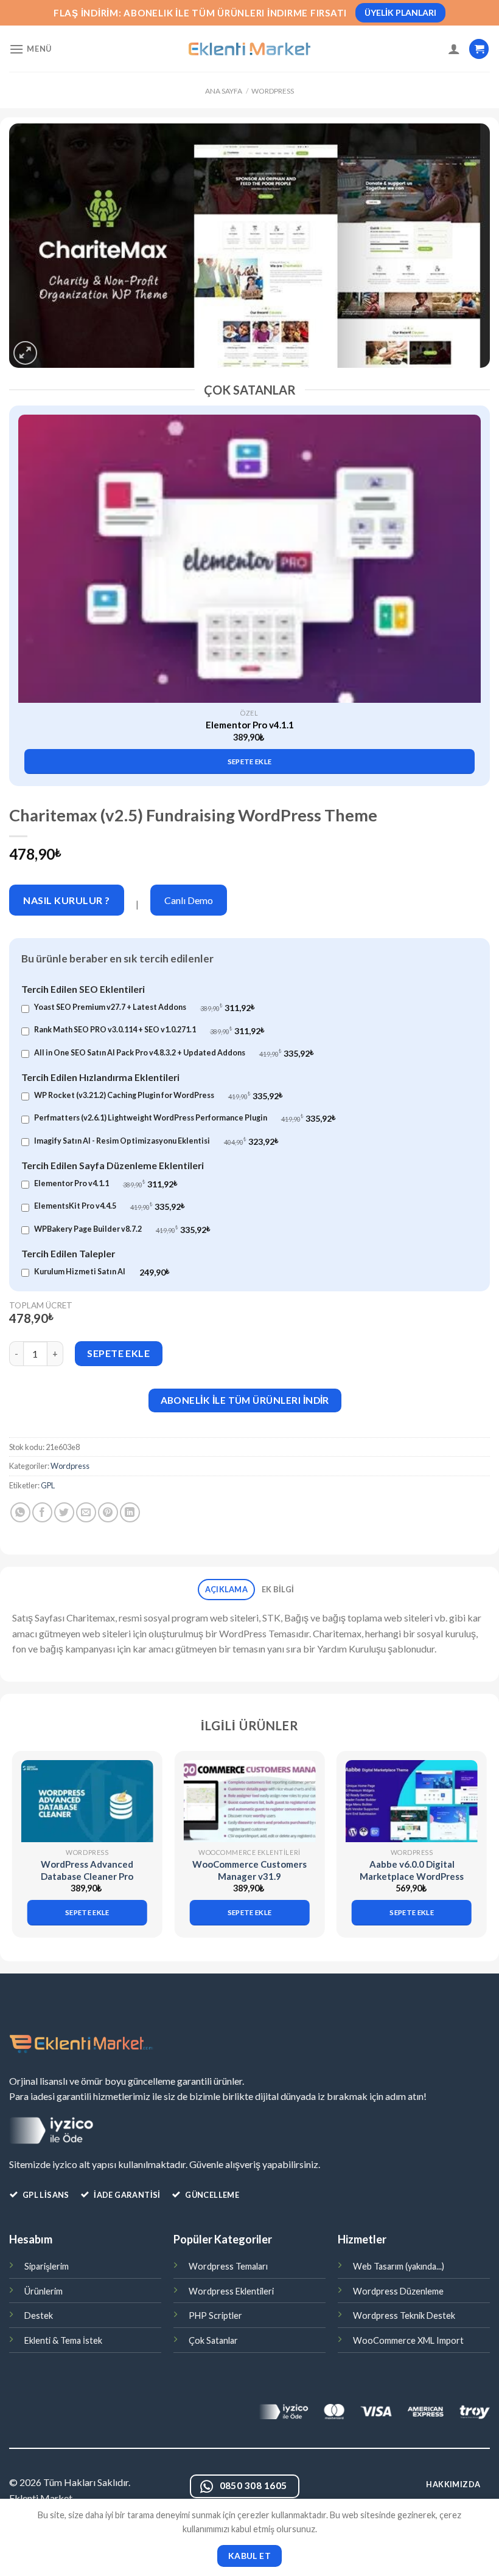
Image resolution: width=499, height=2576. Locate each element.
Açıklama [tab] (226, 1589)
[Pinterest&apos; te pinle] (108, 1512)
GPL (48, 1485)
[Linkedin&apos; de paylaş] (130, 1512)
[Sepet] (479, 49)
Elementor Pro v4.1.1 (250, 725)
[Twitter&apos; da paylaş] (64, 1512)
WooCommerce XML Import (408, 2340)
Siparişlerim (47, 2266)
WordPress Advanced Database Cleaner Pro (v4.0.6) (87, 1876)
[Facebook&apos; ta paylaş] (42, 1512)
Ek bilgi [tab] (278, 1589)
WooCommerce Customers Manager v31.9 (249, 1870)
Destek (39, 2315)
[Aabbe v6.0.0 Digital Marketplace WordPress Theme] (412, 1801)
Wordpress (273, 91)
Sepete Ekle (118, 1353)
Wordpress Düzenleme (398, 2291)
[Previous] (28, 577)
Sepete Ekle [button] (250, 761)
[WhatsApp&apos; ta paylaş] (20, 1512)
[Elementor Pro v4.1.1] (249, 559)
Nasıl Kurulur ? (66, 900)
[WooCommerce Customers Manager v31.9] (249, 1801)
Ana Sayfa (224, 91)
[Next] (471, 577)
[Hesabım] (454, 49)
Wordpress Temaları (228, 2266)
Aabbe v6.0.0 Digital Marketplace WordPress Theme (412, 1876)
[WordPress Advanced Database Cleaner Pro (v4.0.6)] (87, 1801)
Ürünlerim (44, 2291)
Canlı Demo (189, 900)
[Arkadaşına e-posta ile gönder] (86, 1512)
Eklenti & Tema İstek (63, 2340)
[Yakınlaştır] (25, 353)
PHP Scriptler (215, 2315)
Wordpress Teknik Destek (404, 2315)
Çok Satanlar (213, 2340)
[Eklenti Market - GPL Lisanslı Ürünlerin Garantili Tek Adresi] (249, 49)
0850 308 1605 (253, 2485)
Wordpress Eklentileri (231, 2291)
